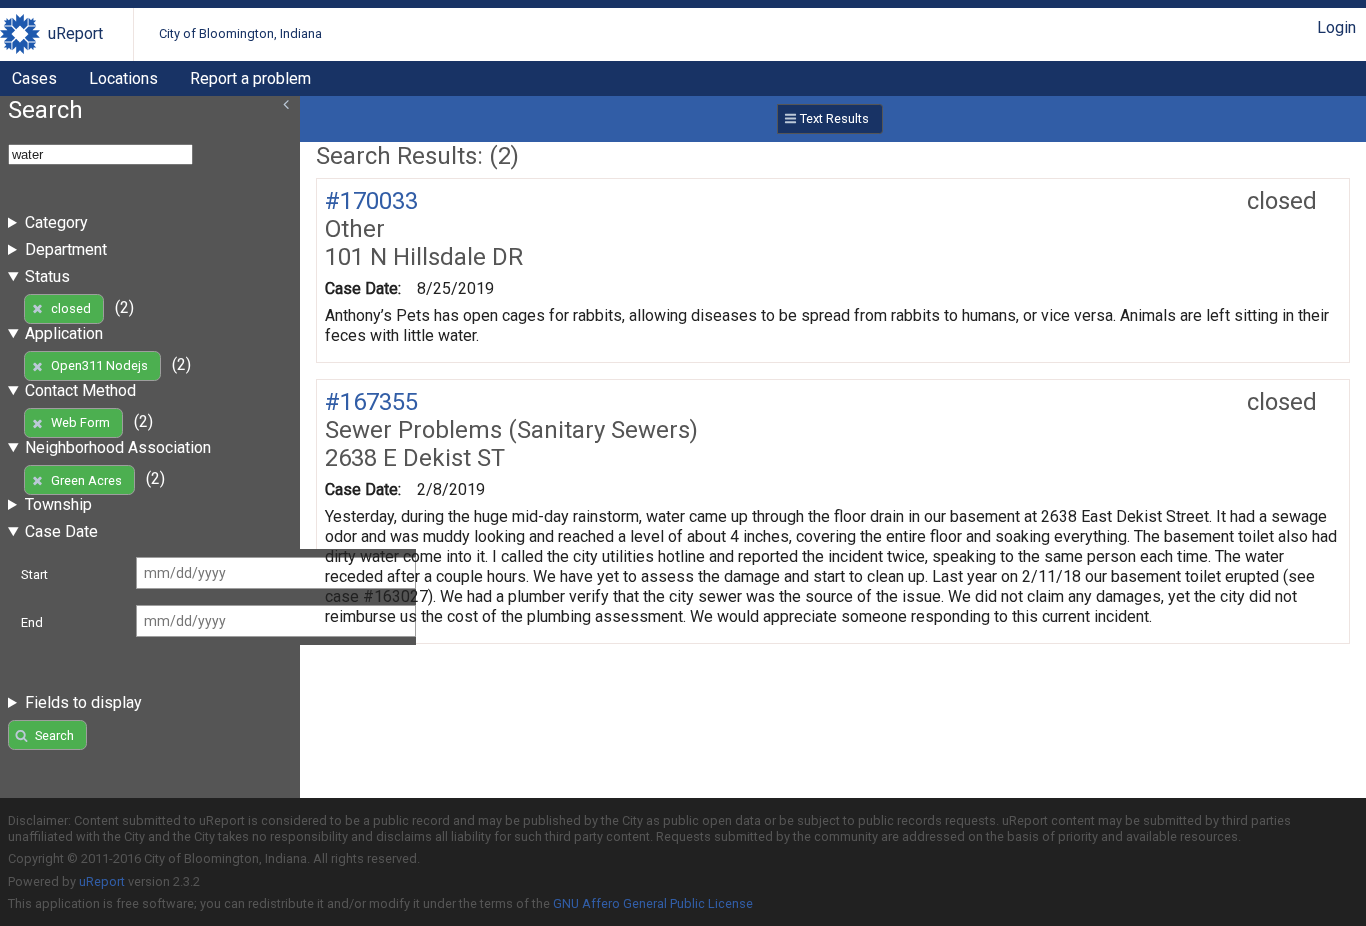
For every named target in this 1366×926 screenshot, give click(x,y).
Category (56, 222)
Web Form (80, 422)
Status (47, 276)
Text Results (834, 118)
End (32, 622)
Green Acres (86, 480)
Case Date (61, 531)
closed (71, 308)
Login (1336, 27)
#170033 (371, 201)
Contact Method (80, 390)
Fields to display (83, 702)
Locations (123, 78)
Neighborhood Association (118, 447)
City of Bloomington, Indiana (240, 33)
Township (58, 504)
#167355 (371, 402)
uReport (75, 33)
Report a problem (250, 78)
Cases (34, 78)
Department (66, 249)
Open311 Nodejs (99, 365)
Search (54, 735)
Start (34, 574)
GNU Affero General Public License (653, 903)
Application (64, 333)
